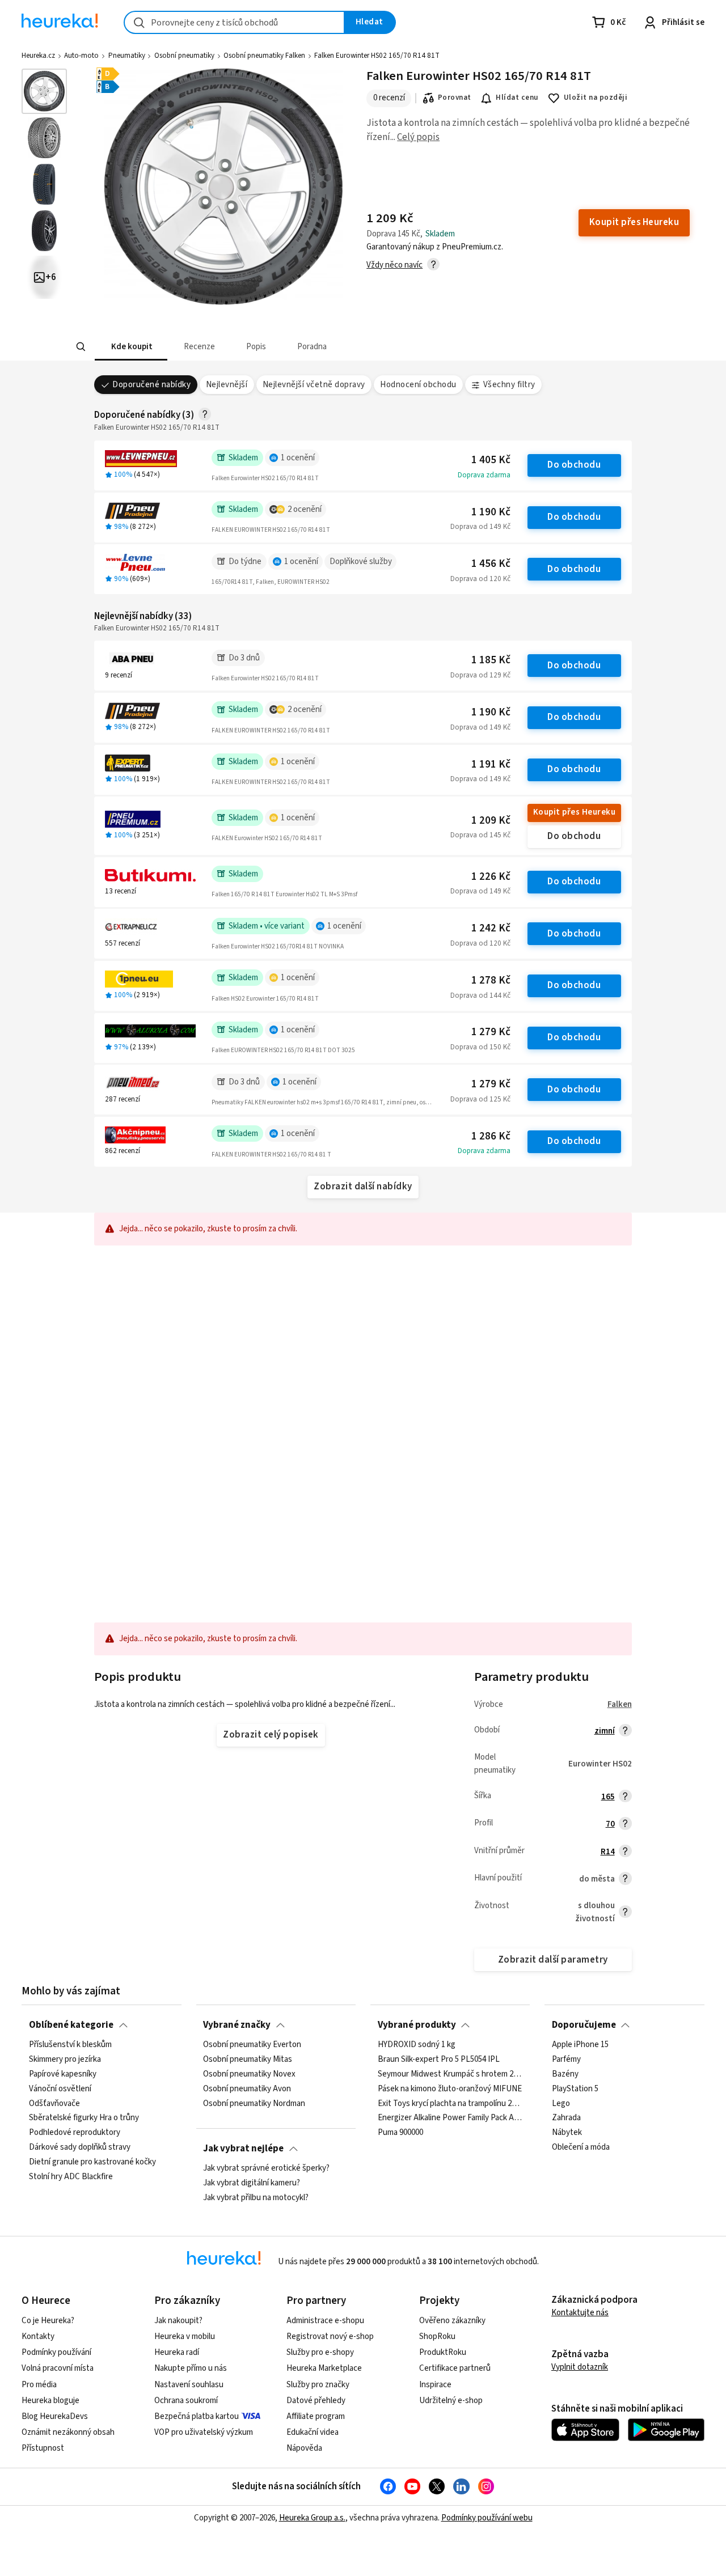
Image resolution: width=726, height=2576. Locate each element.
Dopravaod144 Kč (480, 995)
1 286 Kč (491, 1136)
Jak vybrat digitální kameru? (252, 2183)
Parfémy (566, 2060)
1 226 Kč (491, 877)
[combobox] (234, 22)
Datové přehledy (316, 2401)
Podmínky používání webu (487, 2518)
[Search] (81, 347)
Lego (561, 2104)
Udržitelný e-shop (451, 2401)
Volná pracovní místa (58, 2368)
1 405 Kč (491, 460)
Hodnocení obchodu (418, 385)
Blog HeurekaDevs (55, 2416)
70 (610, 1824)
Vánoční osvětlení (60, 2089)
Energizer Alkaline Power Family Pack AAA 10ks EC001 (450, 2119)
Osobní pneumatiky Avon (247, 2089)
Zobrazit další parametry (553, 1960)
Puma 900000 (400, 2133)
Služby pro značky (318, 2385)
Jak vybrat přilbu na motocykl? (256, 2198)
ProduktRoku (443, 2352)
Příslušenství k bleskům (70, 2045)
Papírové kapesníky (63, 2074)
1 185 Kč (491, 660)
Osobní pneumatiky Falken (264, 56)
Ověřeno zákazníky (452, 2321)
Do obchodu (574, 465)
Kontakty (38, 2336)
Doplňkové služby (361, 562)
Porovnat (455, 98)
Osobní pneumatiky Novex (249, 2074)
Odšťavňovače (54, 2104)
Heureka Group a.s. (312, 2518)
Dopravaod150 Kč (480, 1047)
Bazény (565, 2074)
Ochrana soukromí (186, 2401)
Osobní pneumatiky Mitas (248, 2060)
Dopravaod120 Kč (480, 579)
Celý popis (418, 137)
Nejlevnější (227, 385)
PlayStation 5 (575, 2089)
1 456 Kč (491, 564)
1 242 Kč (491, 928)
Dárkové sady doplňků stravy (80, 2147)
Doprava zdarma (484, 475)
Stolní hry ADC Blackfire (71, 2177)
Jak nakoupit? (178, 2321)
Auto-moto (81, 56)
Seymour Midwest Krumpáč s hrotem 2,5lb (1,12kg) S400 (450, 2074)
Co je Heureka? (48, 2321)
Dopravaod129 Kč (480, 675)
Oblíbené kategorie (71, 2025)
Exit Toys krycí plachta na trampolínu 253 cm (450, 2104)
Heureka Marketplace (324, 2368)
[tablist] (279, 347)
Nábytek (567, 2133)
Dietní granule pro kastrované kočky (92, 2162)
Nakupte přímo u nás (191, 2368)
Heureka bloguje (50, 2401)
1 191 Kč (491, 764)
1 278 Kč (491, 980)
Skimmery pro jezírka (65, 2060)
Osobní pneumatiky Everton (252, 2045)
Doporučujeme (584, 2025)
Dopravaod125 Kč (480, 1099)
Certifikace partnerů (455, 2368)
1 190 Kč (491, 512)
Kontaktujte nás (580, 2313)
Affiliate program (316, 2416)
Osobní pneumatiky (184, 56)
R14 (608, 1852)
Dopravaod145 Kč (480, 835)
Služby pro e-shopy (320, 2352)
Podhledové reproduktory (75, 2133)
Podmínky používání (56, 2352)
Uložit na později (596, 98)
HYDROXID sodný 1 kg (417, 2045)
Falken (620, 1704)
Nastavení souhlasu (189, 2385)
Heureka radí (177, 2352)
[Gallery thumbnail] (44, 91)
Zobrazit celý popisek (271, 1735)
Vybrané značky (237, 2025)
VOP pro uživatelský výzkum (204, 2432)
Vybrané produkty (417, 2025)
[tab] (130, 347)
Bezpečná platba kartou (197, 2416)
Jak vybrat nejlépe (243, 2149)
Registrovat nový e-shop (330, 2336)
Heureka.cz (38, 56)
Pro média (39, 2385)
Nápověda (304, 2448)
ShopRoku (437, 2336)
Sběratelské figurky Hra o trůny (84, 2119)
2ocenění (305, 509)
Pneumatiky (127, 56)
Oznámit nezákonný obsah (68, 2432)
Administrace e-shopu (325, 2321)
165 (608, 1797)
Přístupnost (43, 2448)
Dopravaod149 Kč (480, 527)
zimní (605, 1731)
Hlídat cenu (517, 98)
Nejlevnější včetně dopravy (314, 385)
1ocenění (298, 458)
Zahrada (566, 2119)
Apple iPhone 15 (580, 2045)
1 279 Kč (491, 1032)
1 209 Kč (491, 821)
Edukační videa (313, 2432)
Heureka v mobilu (185, 2336)
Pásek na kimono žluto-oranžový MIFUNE (450, 2089)
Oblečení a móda (581, 2147)
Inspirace (435, 2385)
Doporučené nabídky (151, 385)
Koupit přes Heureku (574, 812)
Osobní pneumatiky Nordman (254, 2104)
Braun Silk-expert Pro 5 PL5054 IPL (439, 2060)
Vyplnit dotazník (580, 2367)
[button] (130, 347)
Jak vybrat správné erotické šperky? (266, 2168)
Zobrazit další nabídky (363, 1187)
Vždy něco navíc (394, 265)
